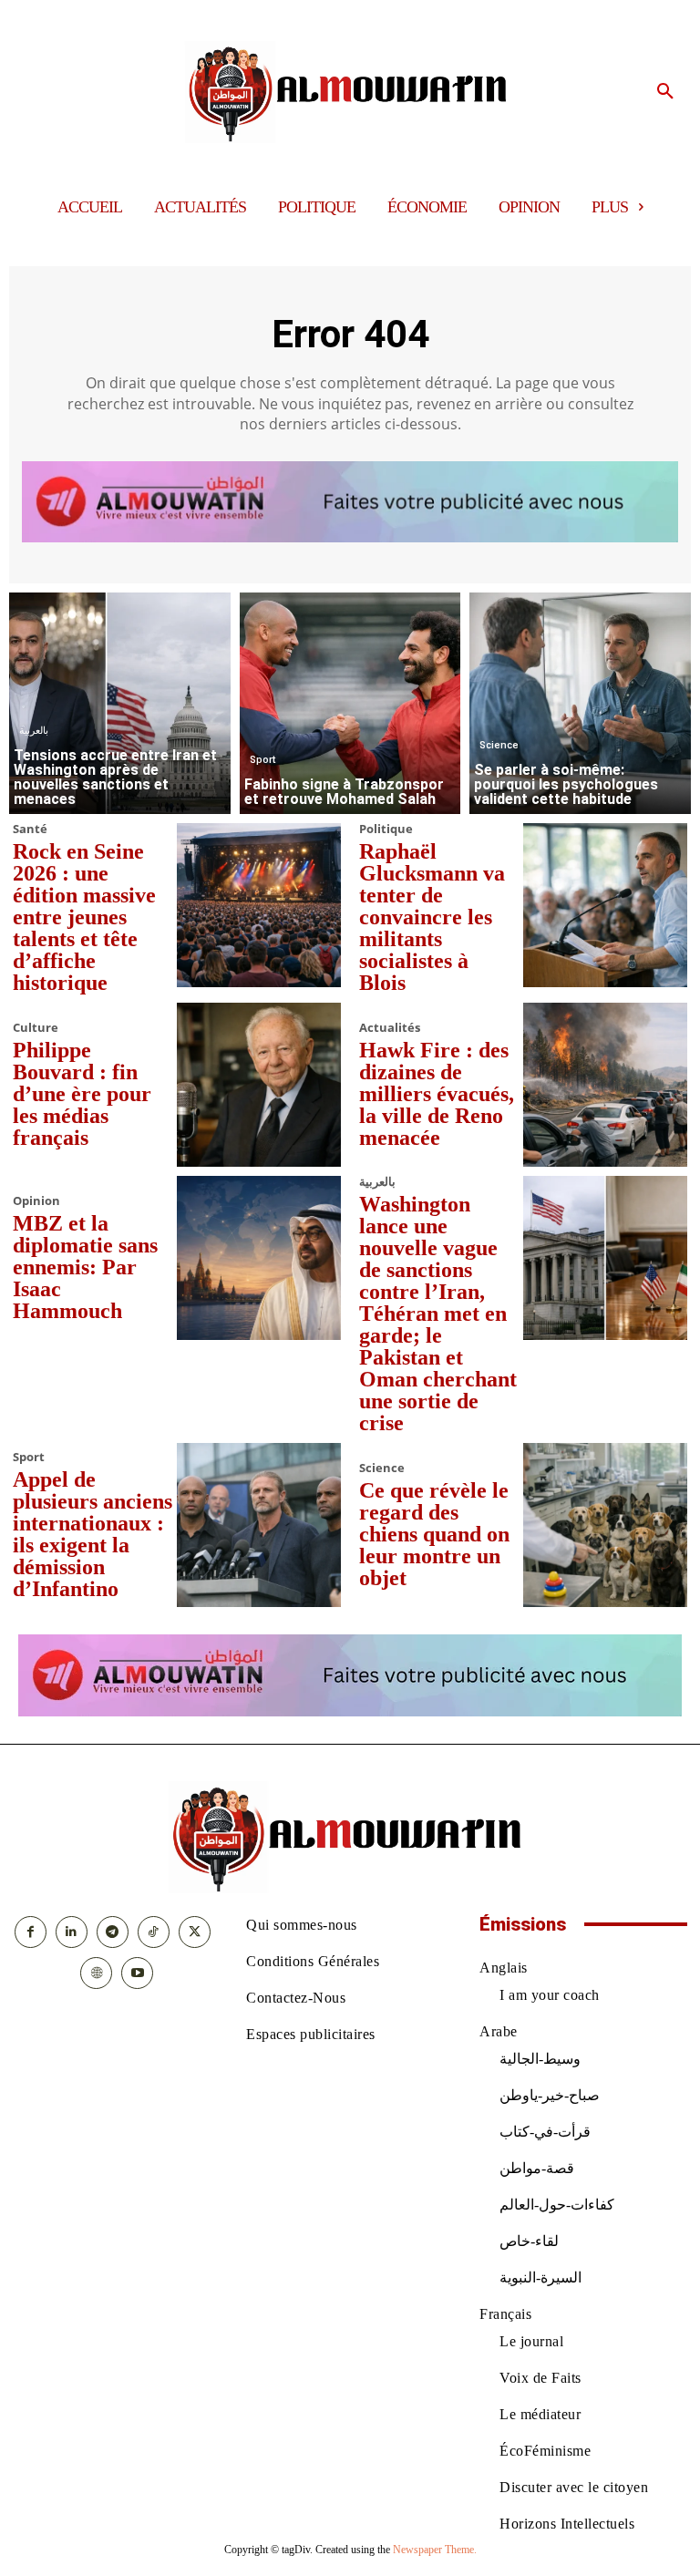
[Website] (96, 1973)
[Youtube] (137, 1973)
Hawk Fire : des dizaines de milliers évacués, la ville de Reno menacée (437, 1094)
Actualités (390, 1028)
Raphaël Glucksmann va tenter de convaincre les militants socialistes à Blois (432, 917)
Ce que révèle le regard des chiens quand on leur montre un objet (434, 1534)
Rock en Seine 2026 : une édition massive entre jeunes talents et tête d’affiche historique (84, 917)
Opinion (36, 1201)
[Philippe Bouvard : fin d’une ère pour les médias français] (259, 1085)
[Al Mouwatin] (350, 92)
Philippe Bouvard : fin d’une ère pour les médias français (82, 1094)
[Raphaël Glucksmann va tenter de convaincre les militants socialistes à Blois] (605, 905)
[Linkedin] (72, 1932)
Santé (30, 829)
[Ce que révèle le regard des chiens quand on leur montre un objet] (605, 1525)
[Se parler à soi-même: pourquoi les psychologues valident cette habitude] (580, 703)
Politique (386, 829)
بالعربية (34, 731)
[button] (665, 92)
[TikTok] (154, 1932)
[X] (195, 1932)
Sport (262, 760)
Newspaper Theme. (435, 2550)
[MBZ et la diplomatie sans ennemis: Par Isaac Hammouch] (259, 1258)
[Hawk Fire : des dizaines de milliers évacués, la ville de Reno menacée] (605, 1085)
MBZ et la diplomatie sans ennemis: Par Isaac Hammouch (85, 1267)
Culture (36, 1028)
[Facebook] (31, 1932)
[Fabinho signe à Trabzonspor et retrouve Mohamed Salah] (350, 703)
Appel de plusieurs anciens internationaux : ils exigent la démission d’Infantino (93, 1534)
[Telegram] (113, 1932)
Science (499, 745)
